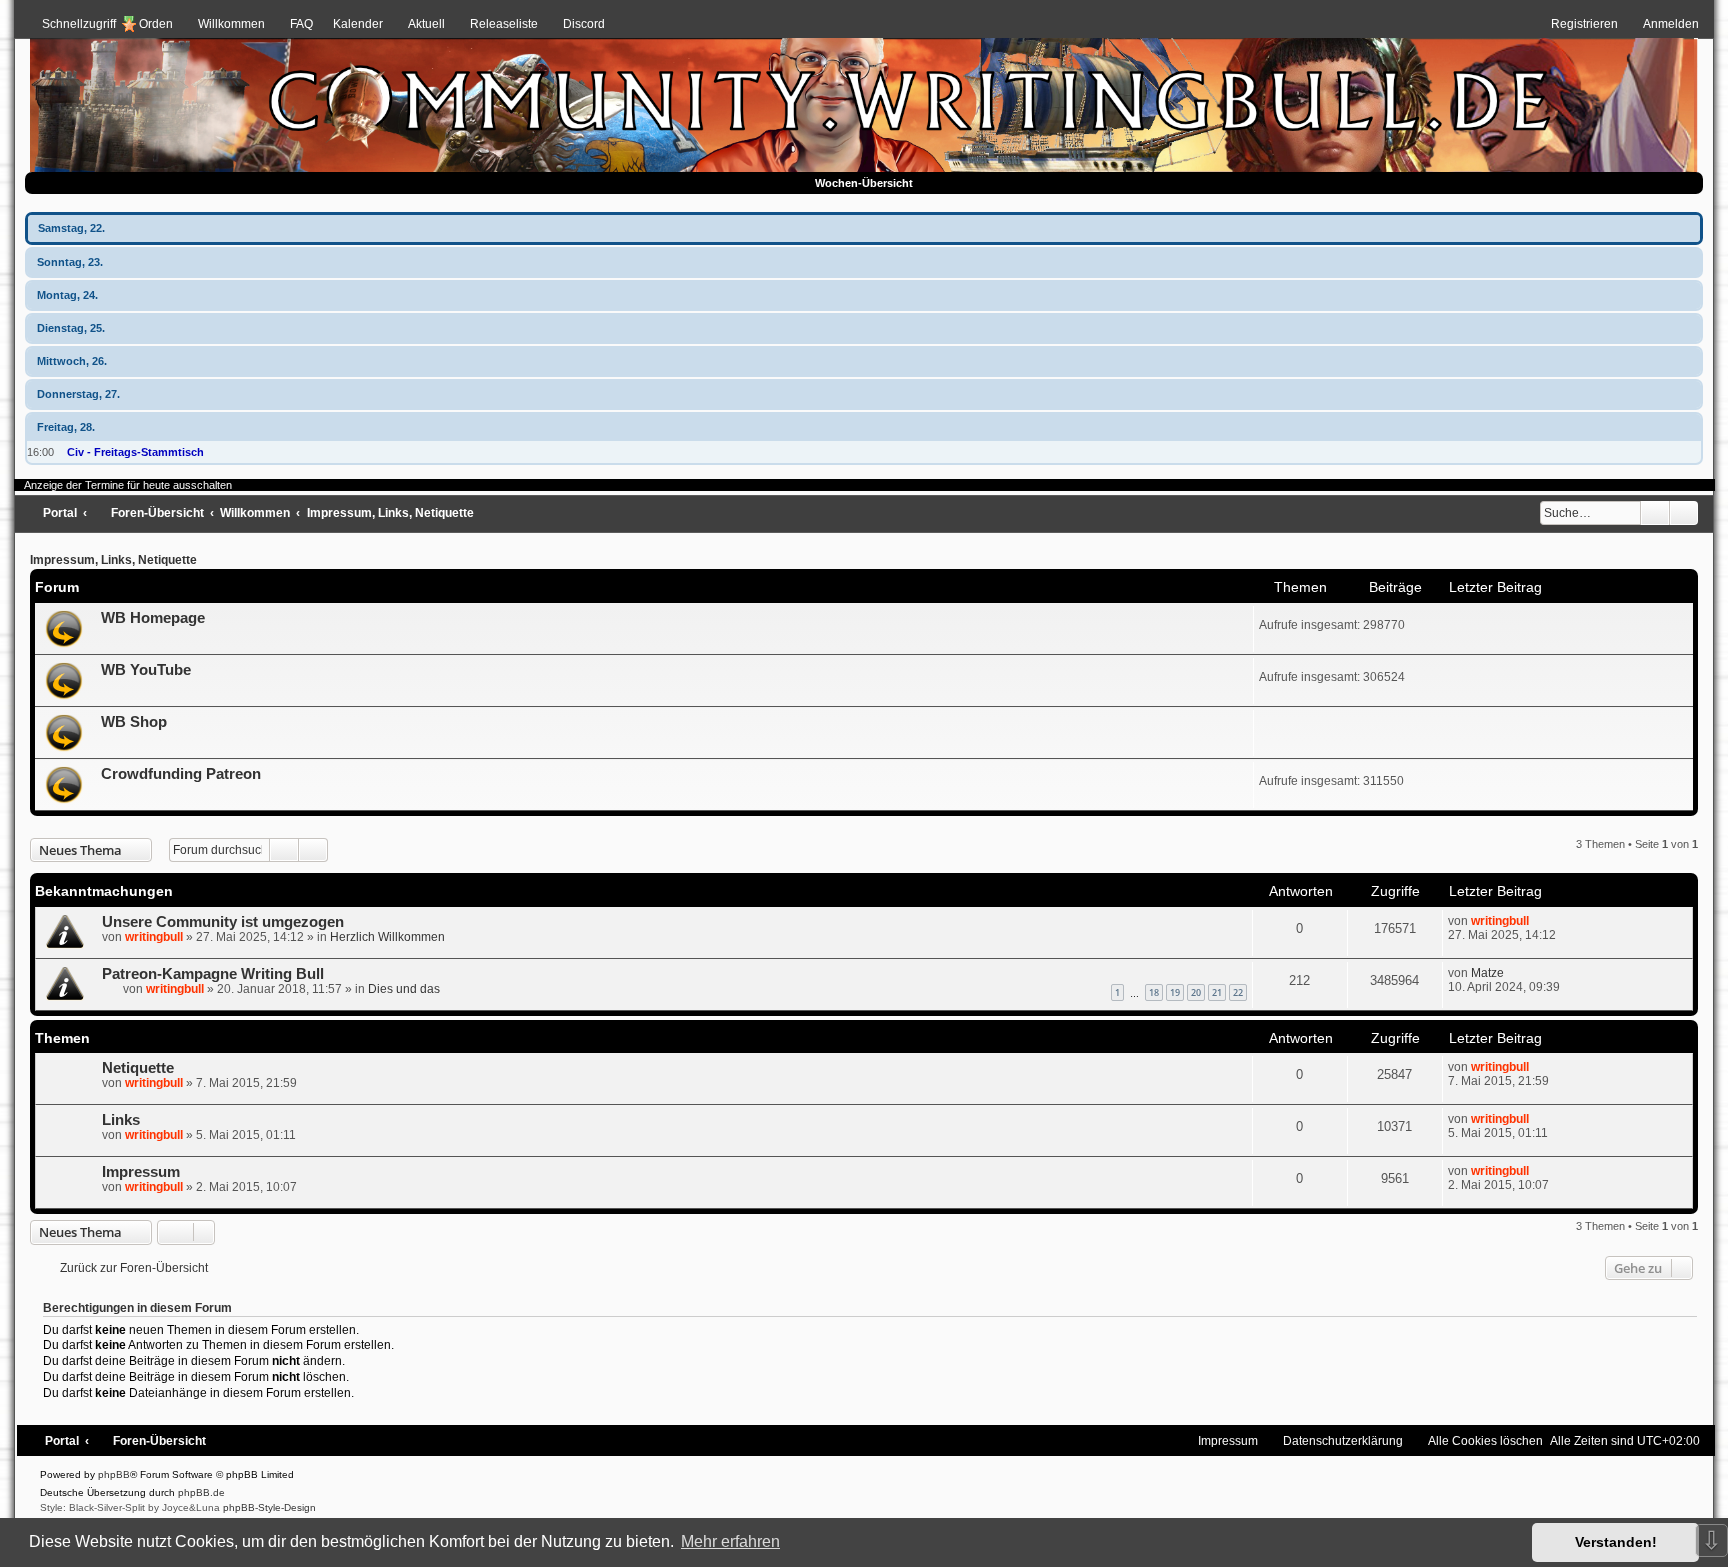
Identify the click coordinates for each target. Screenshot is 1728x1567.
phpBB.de (201, 1492)
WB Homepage (153, 618)
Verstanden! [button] (1616, 1542)
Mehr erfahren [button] (730, 1541)
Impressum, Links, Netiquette (113, 560)
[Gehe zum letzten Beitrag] (1538, 921)
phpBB (114, 1474)
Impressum (141, 1172)
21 (1217, 992)
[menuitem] (222, 24)
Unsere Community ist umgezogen (223, 922)
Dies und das (404, 989)
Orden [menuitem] (156, 24)
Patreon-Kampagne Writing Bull (213, 974)
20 (1196, 992)
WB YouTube (146, 670)
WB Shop (134, 722)
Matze (1487, 973)
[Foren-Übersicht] (864, 98)
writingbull (154, 937)
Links (121, 1120)
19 (1175, 992)
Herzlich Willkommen (387, 937)
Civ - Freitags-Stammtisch (135, 452)
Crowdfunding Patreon (181, 774)
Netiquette (138, 1068)
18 (1154, 992)
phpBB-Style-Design (269, 1507)
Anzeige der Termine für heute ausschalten (128, 485)
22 (1238, 992)
